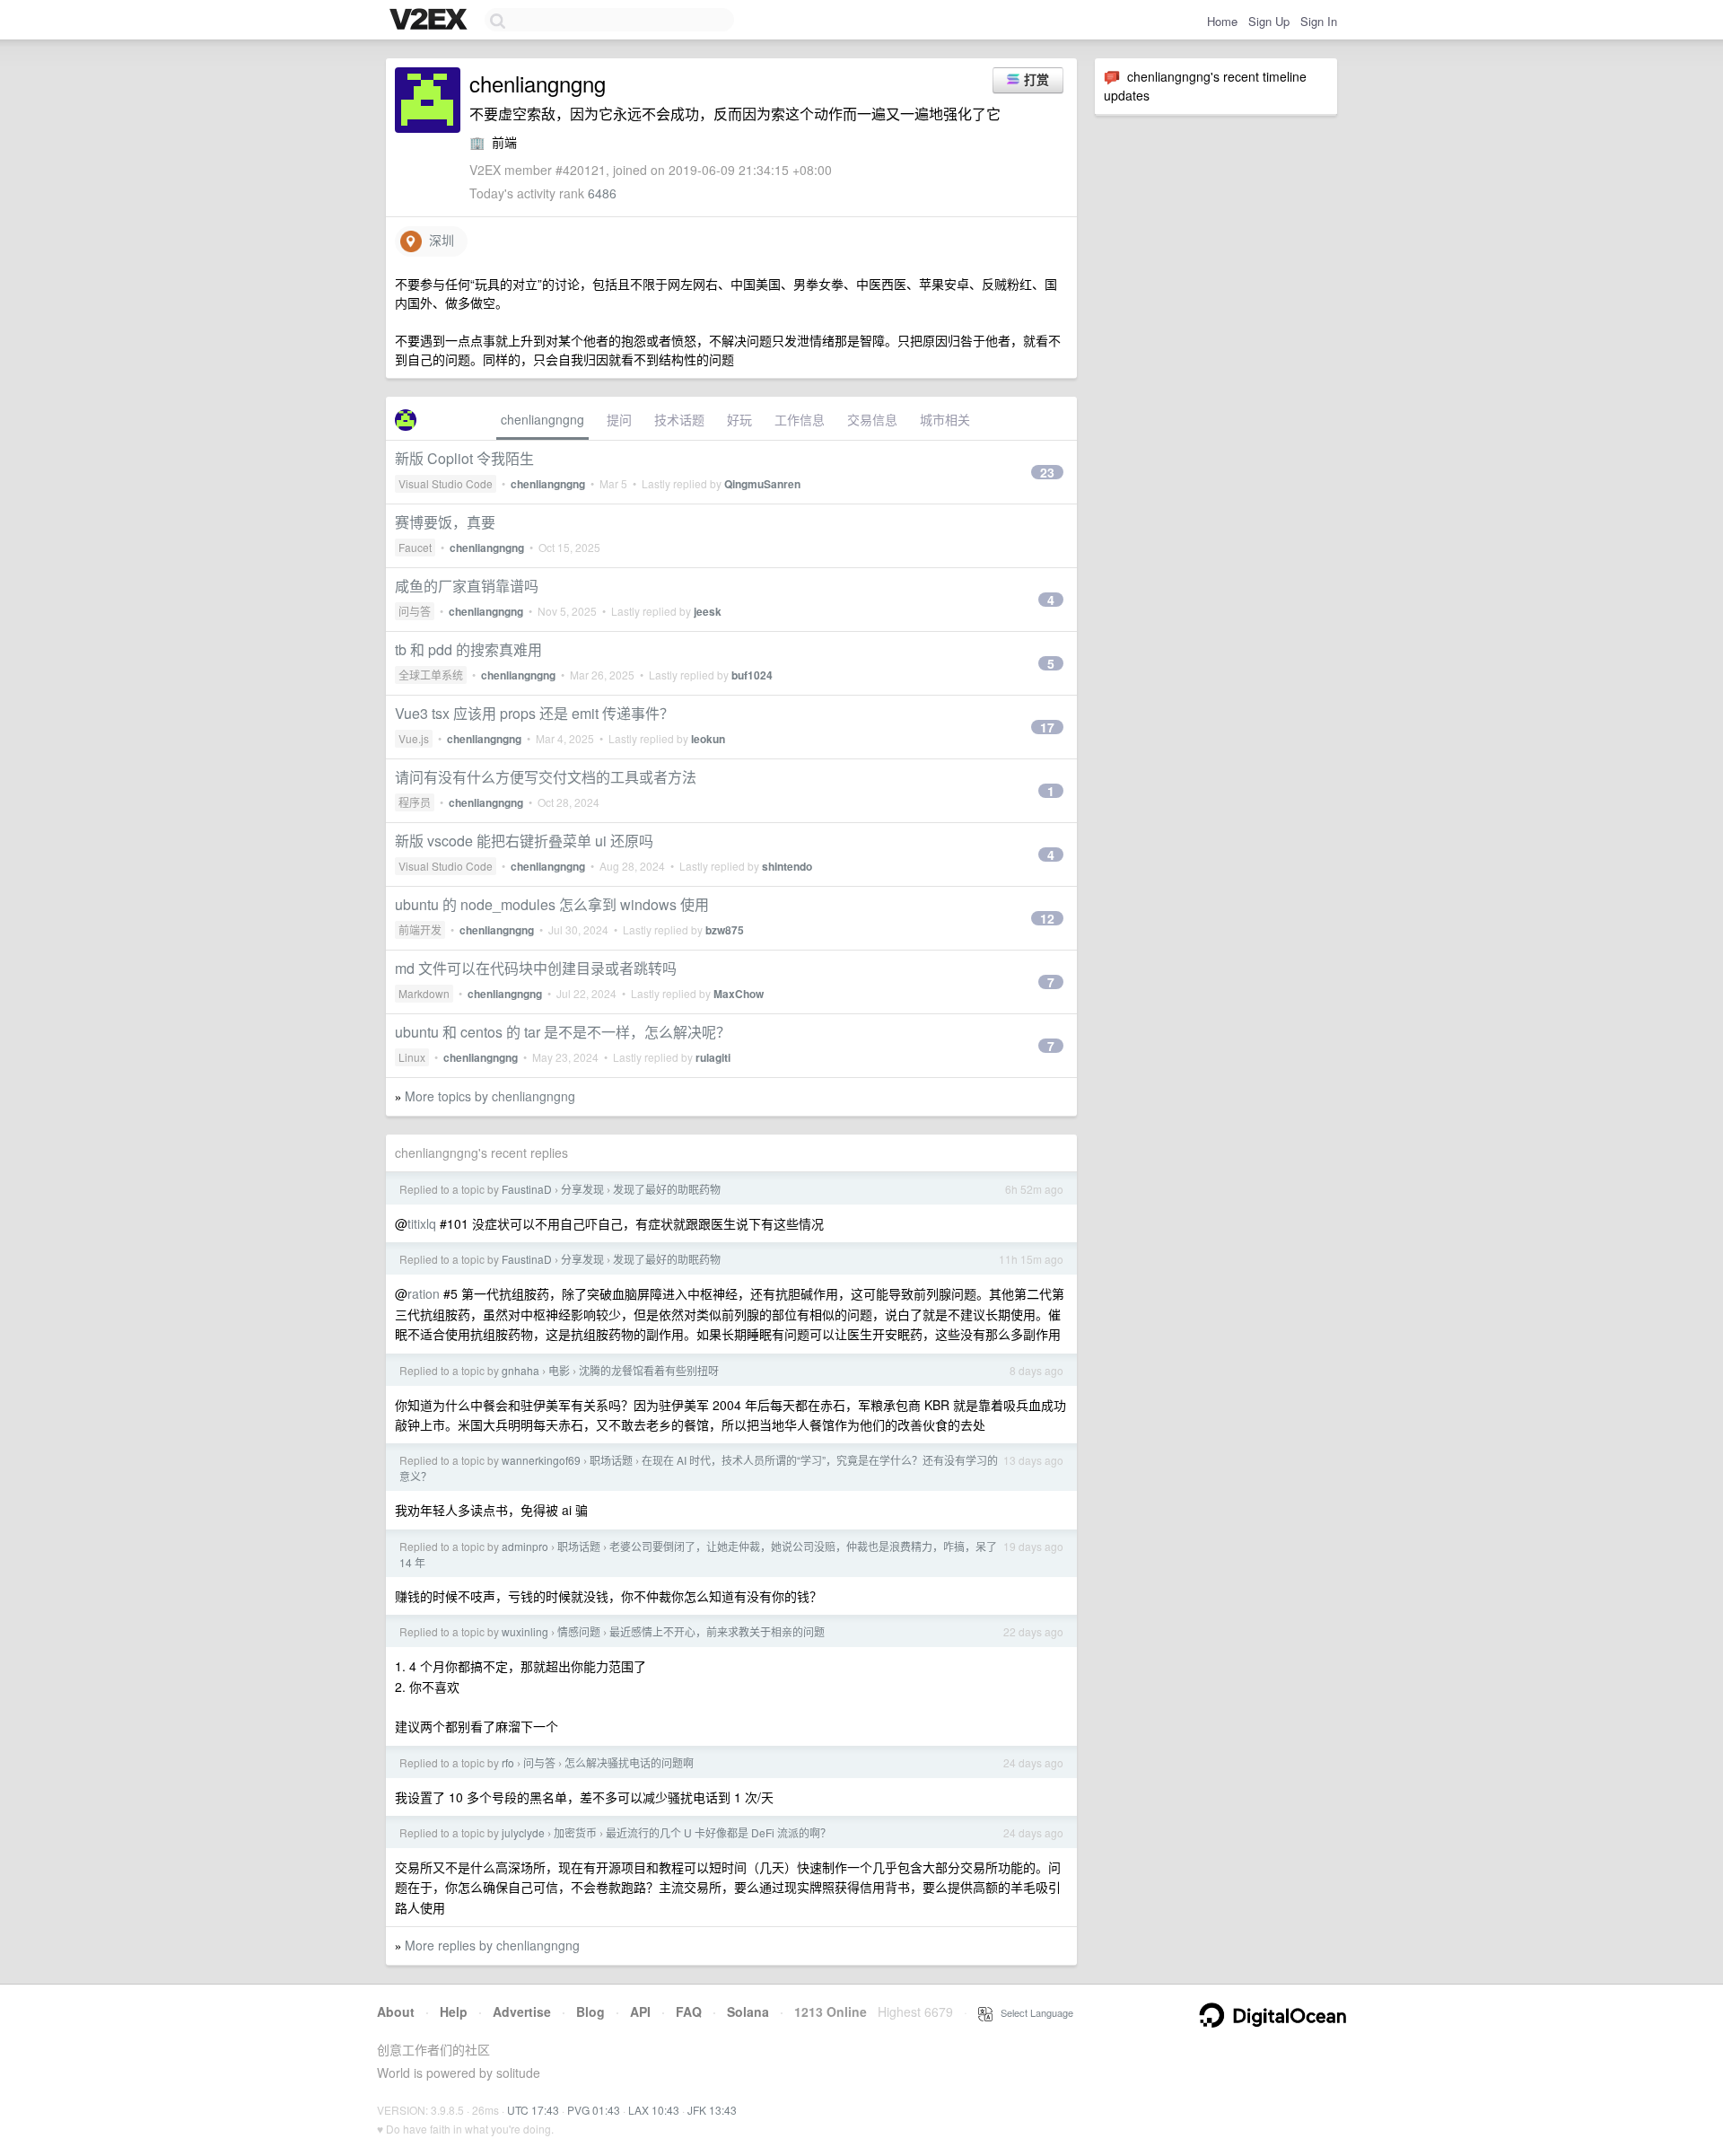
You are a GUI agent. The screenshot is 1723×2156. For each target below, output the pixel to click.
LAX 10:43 (654, 2110)
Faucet (415, 547)
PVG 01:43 (594, 2110)
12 (1047, 918)
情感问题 (579, 1631)
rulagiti (713, 1057)
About (396, 2011)
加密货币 (575, 1832)
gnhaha (520, 1370)
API (640, 2011)
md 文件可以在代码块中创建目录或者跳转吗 (536, 968)
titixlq (422, 1223)
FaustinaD (527, 1189)
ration (424, 1293)
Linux (412, 1057)
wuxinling (525, 1631)
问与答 (415, 611)
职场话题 (611, 1460)
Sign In (1319, 21)
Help (454, 2011)
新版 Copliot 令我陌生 (464, 458)
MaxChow (739, 994)
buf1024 (752, 675)
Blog (590, 2011)
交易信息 (872, 419)
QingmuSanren (762, 484)
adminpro (525, 1546)
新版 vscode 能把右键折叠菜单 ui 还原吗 (524, 841)
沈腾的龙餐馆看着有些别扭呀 (649, 1370)
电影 (559, 1370)
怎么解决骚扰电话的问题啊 (629, 1762)
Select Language (1033, 2012)
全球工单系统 (431, 675)
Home (1222, 21)
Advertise (522, 2011)
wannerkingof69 (541, 1460)
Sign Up (1269, 21)
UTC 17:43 (533, 2110)
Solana (748, 2011)
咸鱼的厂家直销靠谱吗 (467, 586)
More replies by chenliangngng (492, 1945)
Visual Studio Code (446, 483)
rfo (508, 1762)
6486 (602, 193)
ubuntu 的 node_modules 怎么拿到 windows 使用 (552, 904)
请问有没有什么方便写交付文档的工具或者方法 (546, 777)
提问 (619, 419)
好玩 (739, 419)
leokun (708, 739)
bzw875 (725, 930)
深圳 (438, 240)
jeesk (708, 611)
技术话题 (679, 419)
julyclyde (523, 1832)
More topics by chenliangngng (490, 1096)
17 (1047, 727)
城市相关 (945, 419)
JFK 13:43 (712, 2110)
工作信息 (800, 419)
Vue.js (414, 738)
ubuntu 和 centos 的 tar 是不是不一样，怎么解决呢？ (563, 1032)
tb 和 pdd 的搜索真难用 (468, 649)
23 (1047, 472)
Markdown (424, 993)
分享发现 (582, 1189)
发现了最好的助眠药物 (667, 1189)
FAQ (689, 2011)
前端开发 (420, 929)
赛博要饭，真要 (445, 522)
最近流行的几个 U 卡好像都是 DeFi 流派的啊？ (718, 1832)
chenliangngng (542, 419)
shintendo (787, 866)
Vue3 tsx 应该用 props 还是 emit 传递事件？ (534, 713)
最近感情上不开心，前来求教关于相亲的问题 (717, 1631)
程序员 (415, 802)
